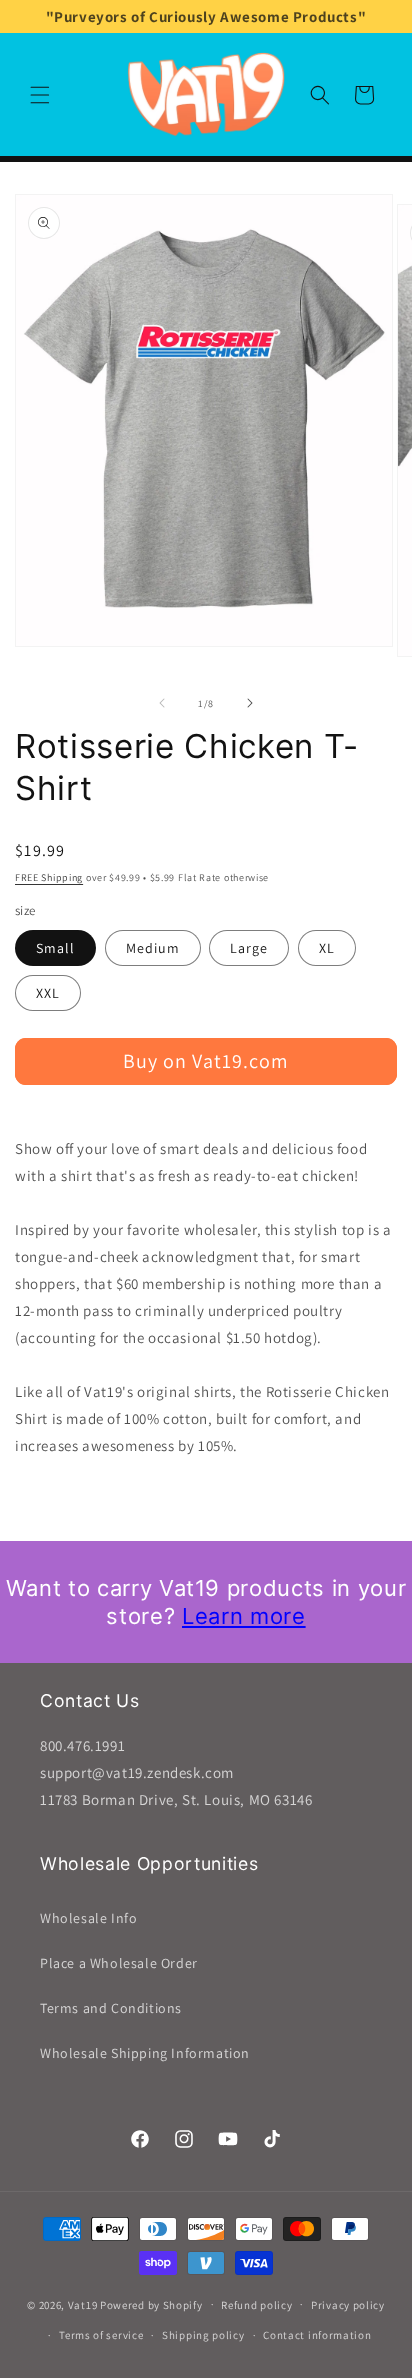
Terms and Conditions (111, 2008)
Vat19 (83, 2304)
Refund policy (256, 2305)
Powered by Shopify (151, 2304)
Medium (153, 948)
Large (249, 948)
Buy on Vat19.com (206, 1061)
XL (327, 948)
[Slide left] (162, 703)
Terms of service (101, 2335)
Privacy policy (348, 2305)
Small (55, 948)
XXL (48, 993)
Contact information (317, 2335)
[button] (40, 95)
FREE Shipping (49, 877)
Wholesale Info (88, 1918)
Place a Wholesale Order (119, 1963)
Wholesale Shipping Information (145, 2053)
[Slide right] (250, 703)
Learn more (244, 1616)
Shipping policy (203, 2335)
